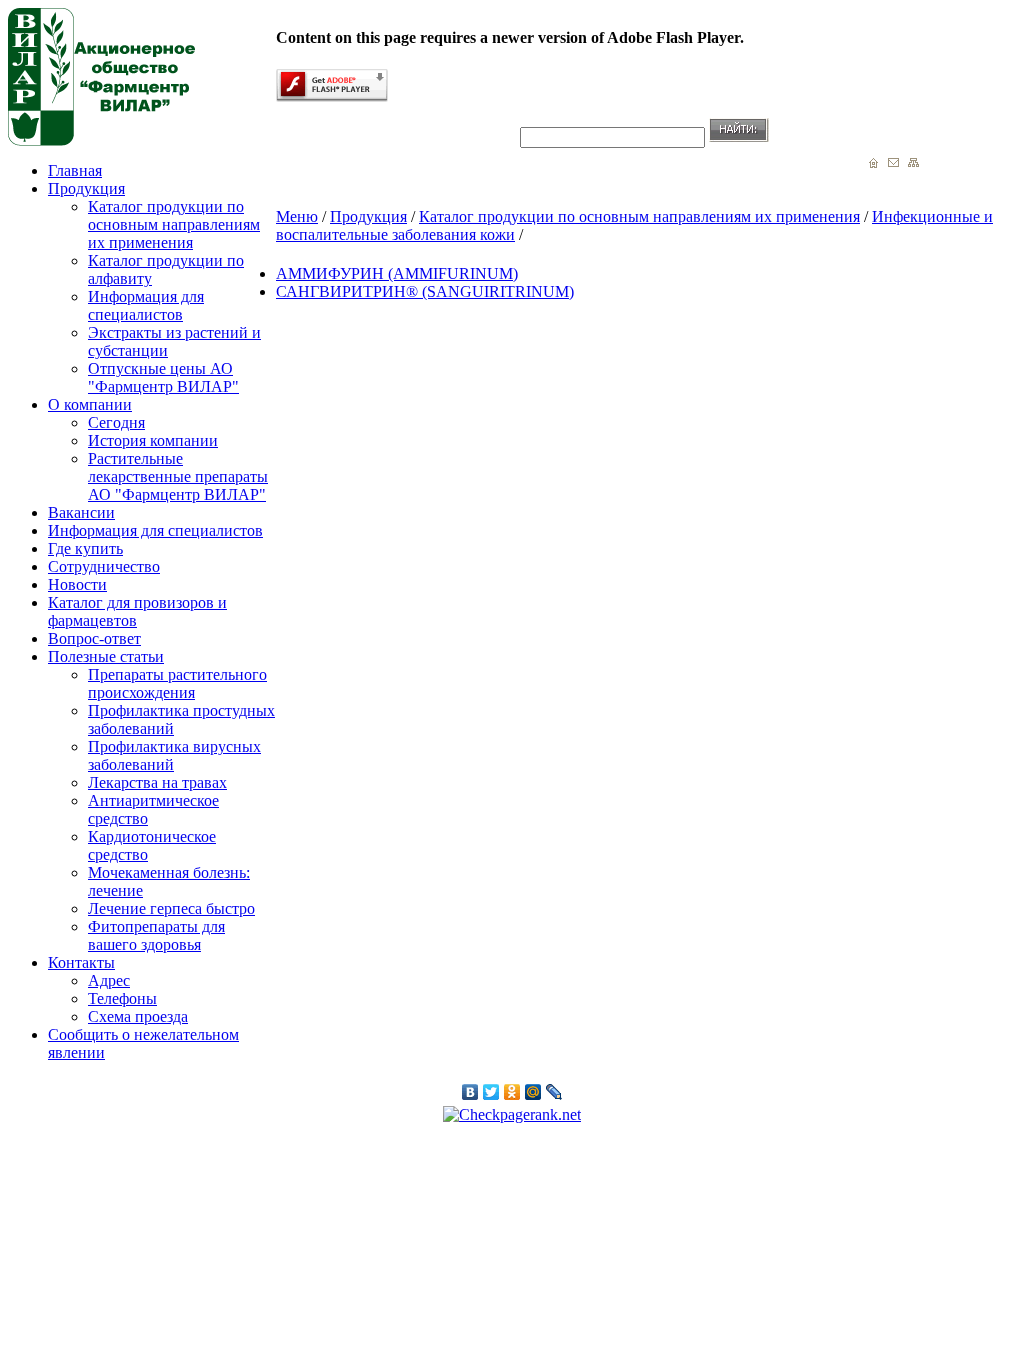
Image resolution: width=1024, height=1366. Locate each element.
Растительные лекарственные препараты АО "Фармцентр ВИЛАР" (178, 476)
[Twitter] (491, 1092)
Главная (75, 170)
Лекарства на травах (157, 782)
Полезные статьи (106, 656)
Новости (77, 584)
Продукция (86, 188)
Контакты (81, 962)
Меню (297, 216)
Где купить (85, 548)
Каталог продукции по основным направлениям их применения (174, 224)
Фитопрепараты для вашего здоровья (156, 935)
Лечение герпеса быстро (171, 908)
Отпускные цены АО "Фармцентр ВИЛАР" (163, 377)
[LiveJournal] (554, 1092)
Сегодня (116, 422)
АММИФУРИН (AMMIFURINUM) (397, 273)
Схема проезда (138, 1016)
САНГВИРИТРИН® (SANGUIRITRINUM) (425, 291)
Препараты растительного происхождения (177, 683)
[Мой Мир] (533, 1092)
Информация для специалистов (146, 305)
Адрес (109, 980)
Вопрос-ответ (94, 638)
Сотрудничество (104, 566)
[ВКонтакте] (470, 1092)
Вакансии (81, 512)
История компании (153, 440)
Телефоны (122, 998)
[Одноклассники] (512, 1092)
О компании (90, 404)
